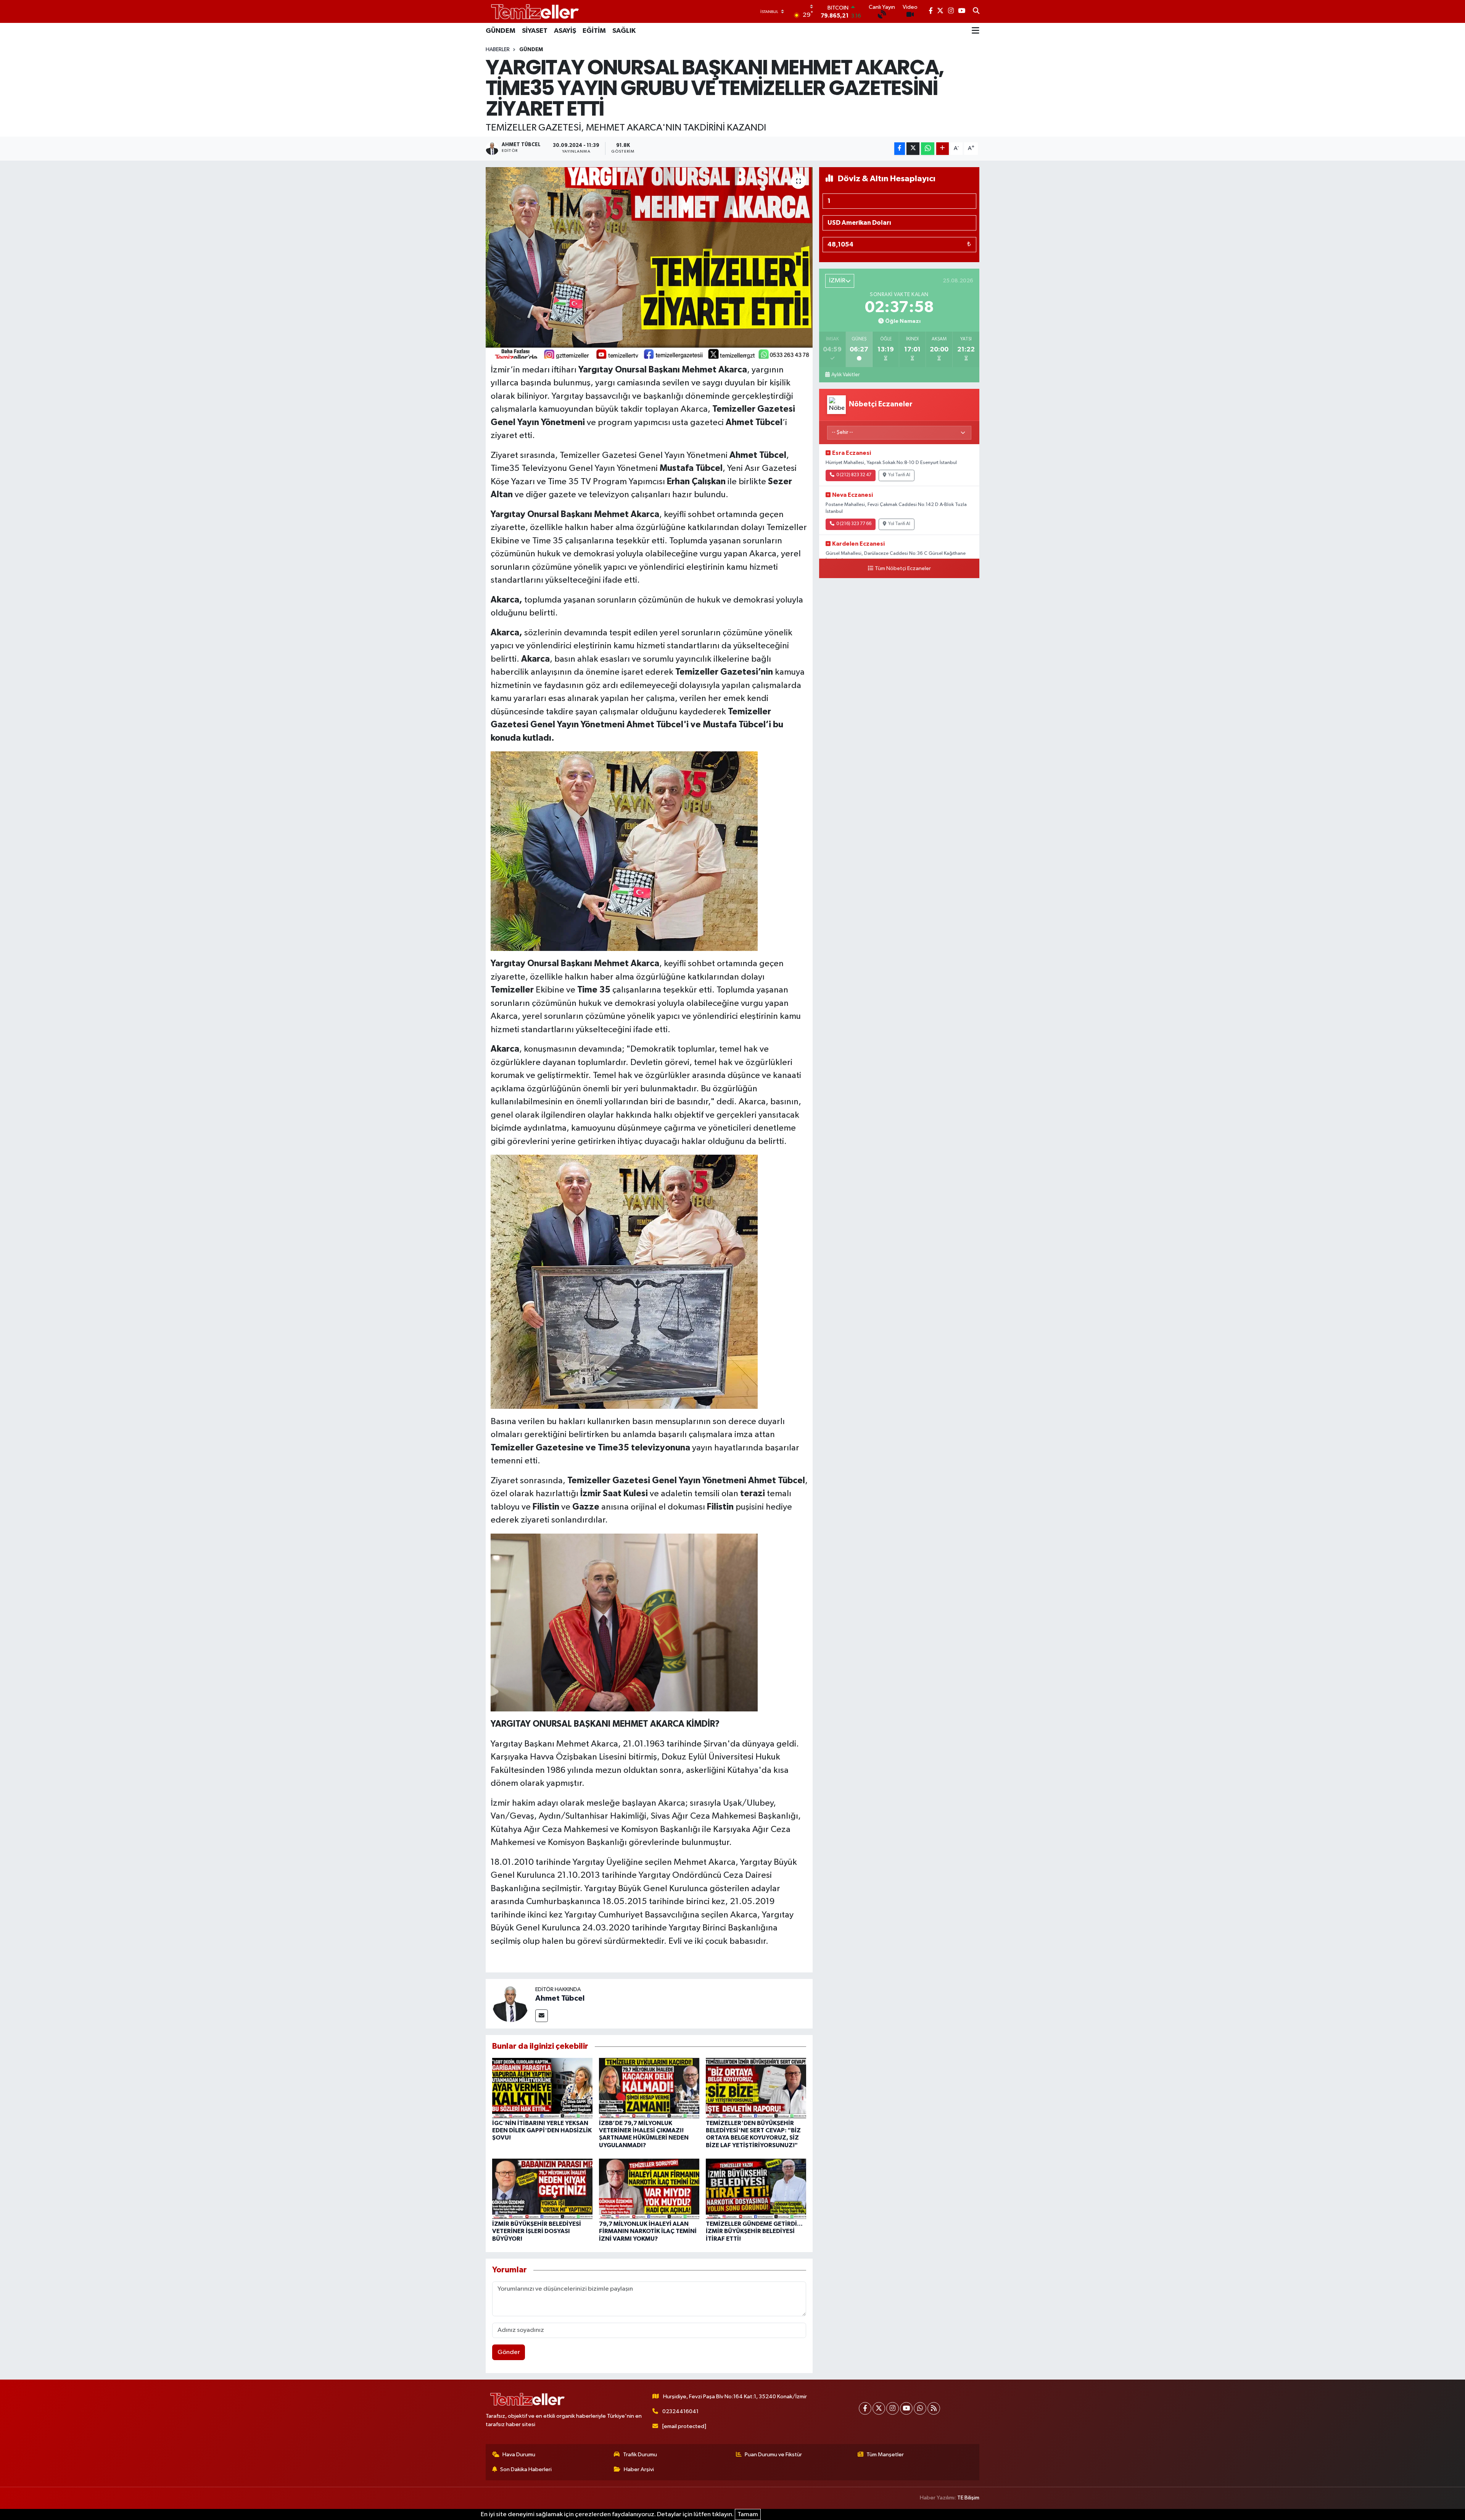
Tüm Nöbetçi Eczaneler (903, 569)
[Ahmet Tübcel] (510, 2004)
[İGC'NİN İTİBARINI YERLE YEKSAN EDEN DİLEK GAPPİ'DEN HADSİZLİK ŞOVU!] (542, 2088)
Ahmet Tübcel (560, 1998)
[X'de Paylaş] (913, 149)
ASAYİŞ (565, 31)
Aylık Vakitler (845, 375)
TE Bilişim (968, 2498)
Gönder (509, 2352)
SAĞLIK (624, 31)
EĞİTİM (594, 31)
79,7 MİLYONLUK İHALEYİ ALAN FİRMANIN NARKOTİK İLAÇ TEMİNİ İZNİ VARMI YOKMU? (648, 2231)
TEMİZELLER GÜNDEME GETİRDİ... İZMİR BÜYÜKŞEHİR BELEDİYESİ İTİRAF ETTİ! (754, 2231)
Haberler (498, 50)
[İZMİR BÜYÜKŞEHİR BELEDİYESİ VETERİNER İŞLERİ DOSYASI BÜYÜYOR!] (542, 2189)
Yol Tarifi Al (899, 475)
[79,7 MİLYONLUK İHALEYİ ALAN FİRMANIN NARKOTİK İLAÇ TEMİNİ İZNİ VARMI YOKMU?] (649, 2189)
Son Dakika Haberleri (526, 2469)
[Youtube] (906, 2408)
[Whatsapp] (920, 2408)
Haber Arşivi (639, 2469)
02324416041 (680, 2411)
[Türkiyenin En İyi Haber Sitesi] (533, 11)
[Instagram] (893, 2408)
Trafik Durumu (640, 2455)
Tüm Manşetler (885, 2455)
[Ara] (976, 11)
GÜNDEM (501, 31)
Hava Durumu (519, 2455)
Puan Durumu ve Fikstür (773, 2455)
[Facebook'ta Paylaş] (900, 149)
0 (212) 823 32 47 (854, 475)
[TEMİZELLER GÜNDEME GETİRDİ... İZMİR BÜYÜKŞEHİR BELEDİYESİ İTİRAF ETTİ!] (756, 2189)
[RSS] (934, 2408)
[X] (879, 2408)
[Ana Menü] (976, 31)
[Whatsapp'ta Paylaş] (928, 149)
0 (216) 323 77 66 (854, 524)
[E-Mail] (542, 2016)
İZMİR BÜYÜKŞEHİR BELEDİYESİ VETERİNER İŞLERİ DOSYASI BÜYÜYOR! (537, 2231)
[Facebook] (865, 2408)
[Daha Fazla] (943, 149)
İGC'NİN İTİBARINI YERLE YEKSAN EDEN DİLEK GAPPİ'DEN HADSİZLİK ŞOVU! (542, 2130)
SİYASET (535, 31)
